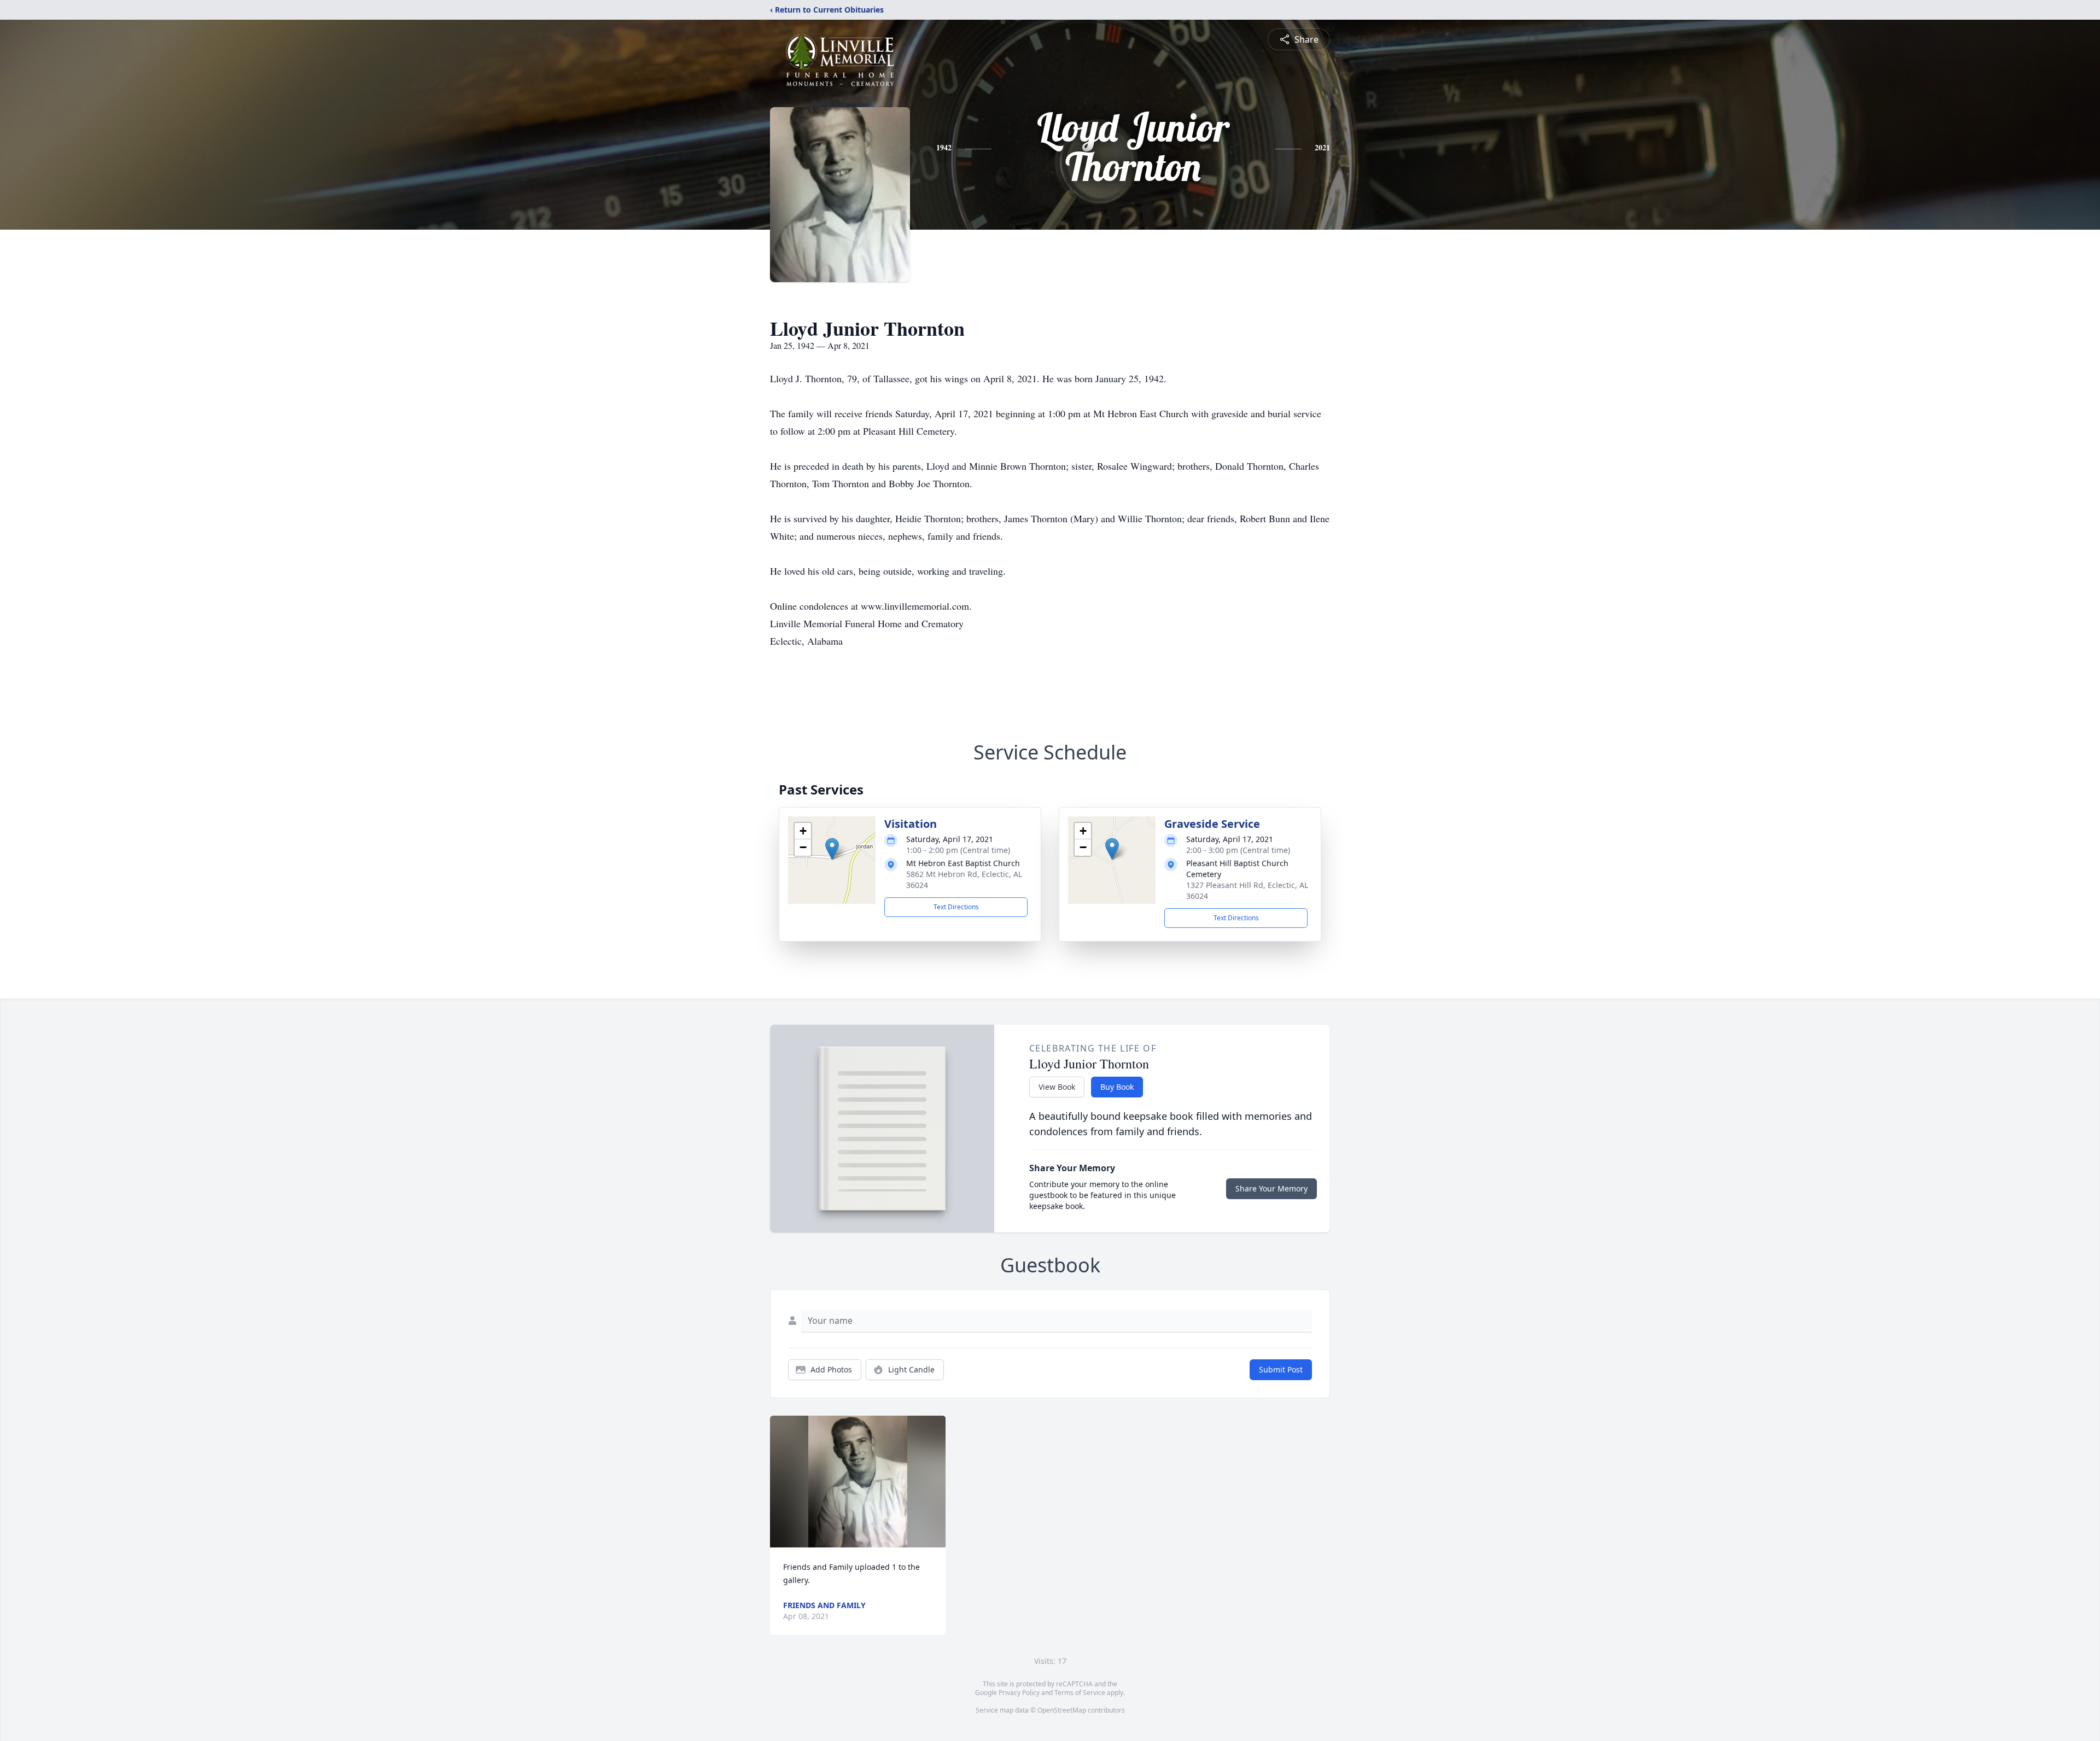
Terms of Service (1080, 1693)
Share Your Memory (1271, 1188)
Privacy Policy (1019, 1693)
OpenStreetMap (1062, 1710)
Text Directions (956, 907)
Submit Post (1281, 1369)
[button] (832, 849)
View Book (1057, 1087)
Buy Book (1117, 1087)
